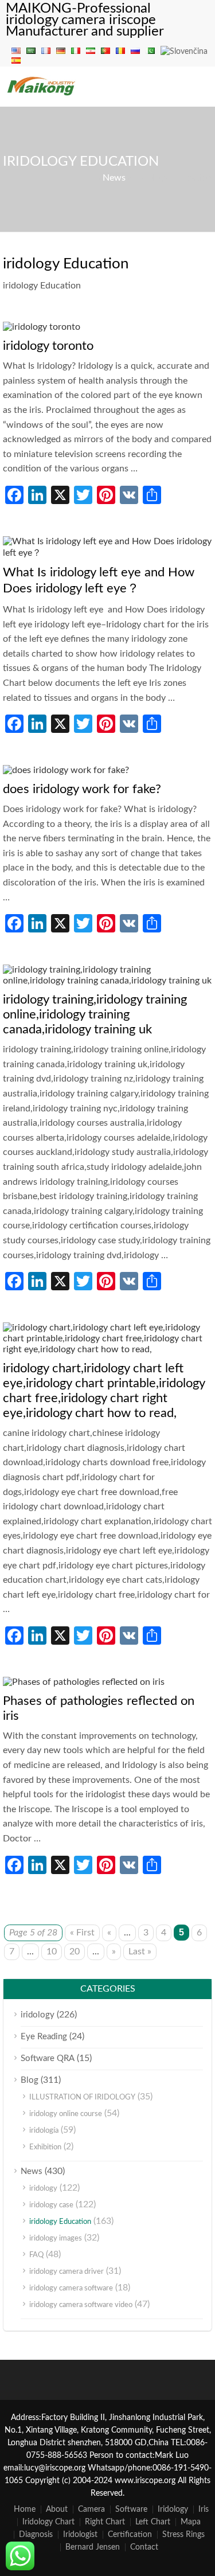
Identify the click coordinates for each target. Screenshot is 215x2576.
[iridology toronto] (42, 327)
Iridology (173, 2509)
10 (52, 1951)
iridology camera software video (81, 2305)
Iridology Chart (48, 2522)
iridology (38, 2015)
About (57, 2509)
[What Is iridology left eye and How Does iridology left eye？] (107, 553)
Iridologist (80, 2535)
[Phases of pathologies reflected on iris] (84, 1682)
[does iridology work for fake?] (66, 770)
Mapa (191, 2522)
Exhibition (45, 2147)
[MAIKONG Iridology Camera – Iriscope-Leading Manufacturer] (42, 95)
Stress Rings (183, 2535)
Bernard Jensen (93, 2547)
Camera (91, 2509)
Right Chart (105, 2522)
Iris (204, 2509)
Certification (130, 2535)
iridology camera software (71, 2288)
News (114, 178)
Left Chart (153, 2522)
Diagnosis (36, 2535)
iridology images (56, 2239)
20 (75, 1951)
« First (82, 1933)
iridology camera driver (67, 2272)
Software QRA (48, 2058)
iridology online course (66, 2114)
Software (131, 2509)
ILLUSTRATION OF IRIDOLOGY (82, 2097)
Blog (30, 2080)
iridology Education (60, 2222)
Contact (144, 2547)
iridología (44, 2131)
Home (25, 2509)
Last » (140, 1951)
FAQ (36, 2255)
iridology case (51, 2205)
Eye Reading (44, 2037)
